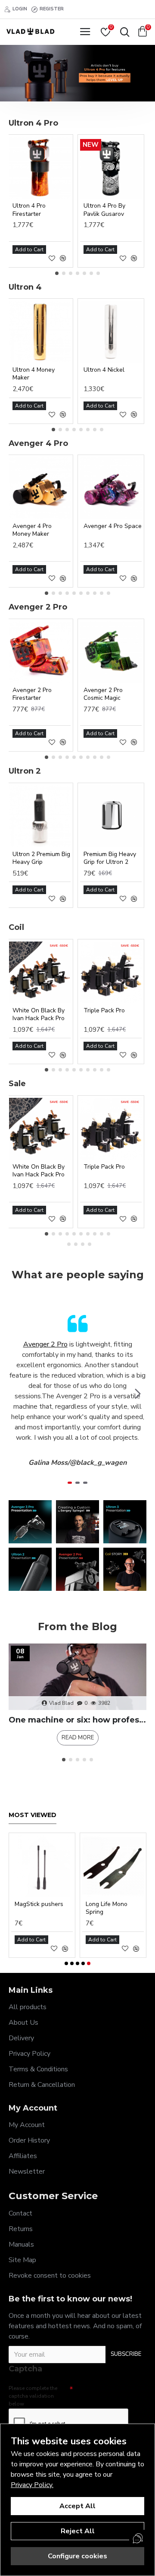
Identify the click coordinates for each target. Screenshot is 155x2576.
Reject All (78, 2531)
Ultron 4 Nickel (104, 370)
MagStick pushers (39, 1904)
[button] (57, 273)
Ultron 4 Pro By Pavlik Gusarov (104, 210)
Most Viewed (33, 1815)
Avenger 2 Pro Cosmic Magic (103, 694)
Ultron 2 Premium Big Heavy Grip (41, 858)
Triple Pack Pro (104, 1011)
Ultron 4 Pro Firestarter (29, 210)
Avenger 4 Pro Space (113, 526)
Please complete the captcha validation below (33, 2396)
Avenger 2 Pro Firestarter (32, 694)
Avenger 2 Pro (45, 1344)
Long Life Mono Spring (107, 1908)
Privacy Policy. (32, 2485)
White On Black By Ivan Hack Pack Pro (39, 1015)
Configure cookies (77, 2556)
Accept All (77, 2506)
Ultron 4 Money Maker (34, 374)
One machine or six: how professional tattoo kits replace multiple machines (77, 1720)
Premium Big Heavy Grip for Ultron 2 (110, 858)
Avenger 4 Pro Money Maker (32, 530)
